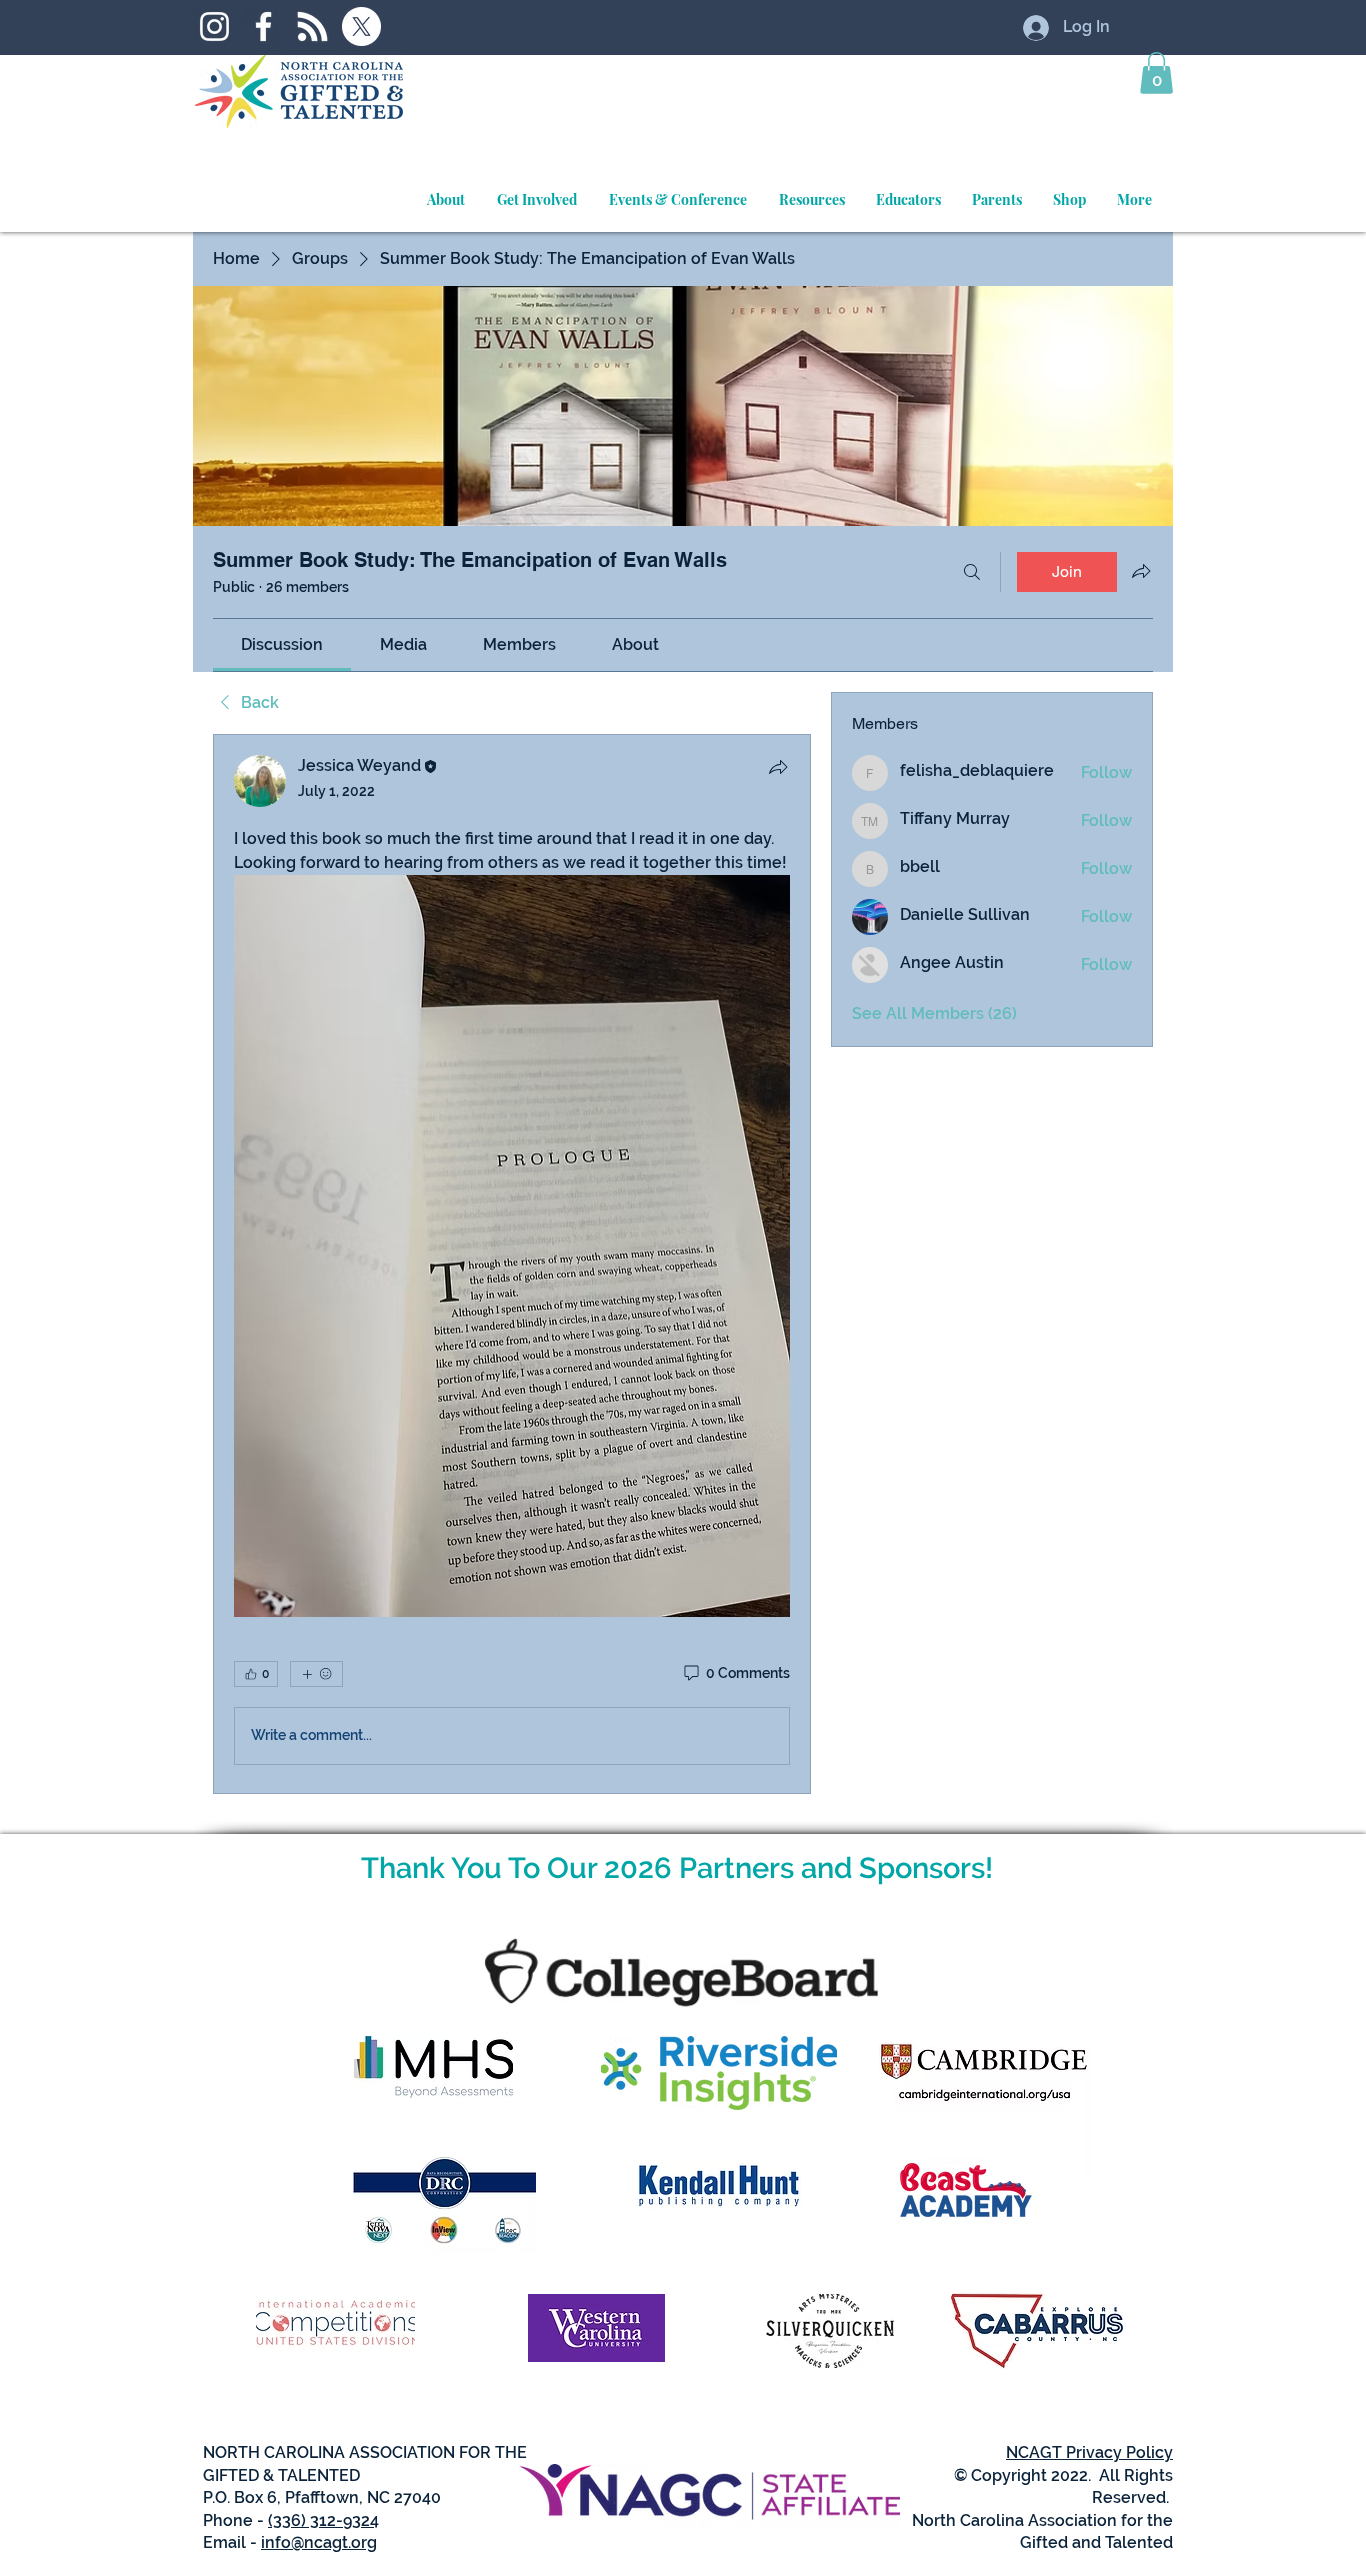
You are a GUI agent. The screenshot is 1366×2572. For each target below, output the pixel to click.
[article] (512, 1263)
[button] (1156, 73)
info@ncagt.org (319, 2542)
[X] (361, 26)
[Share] (778, 767)
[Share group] (1141, 571)
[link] (282, 644)
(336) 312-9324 (323, 2520)
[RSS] (312, 26)
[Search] (972, 572)
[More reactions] (316, 1674)
